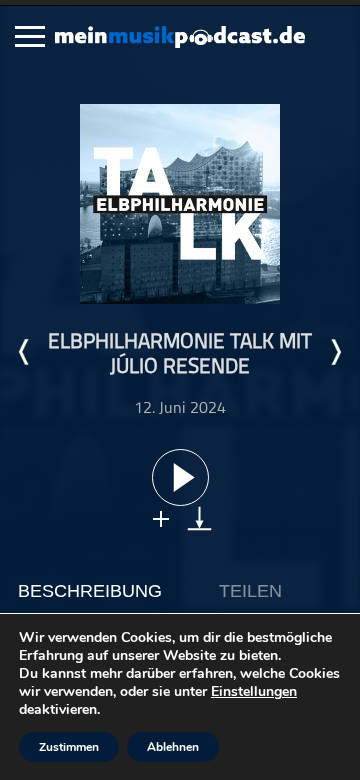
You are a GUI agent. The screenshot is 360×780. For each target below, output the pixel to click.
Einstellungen (254, 692)
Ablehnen (173, 747)
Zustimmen (69, 747)
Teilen (250, 591)
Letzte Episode (25, 352)
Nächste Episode (335, 352)
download (199, 518)
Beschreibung (90, 591)
